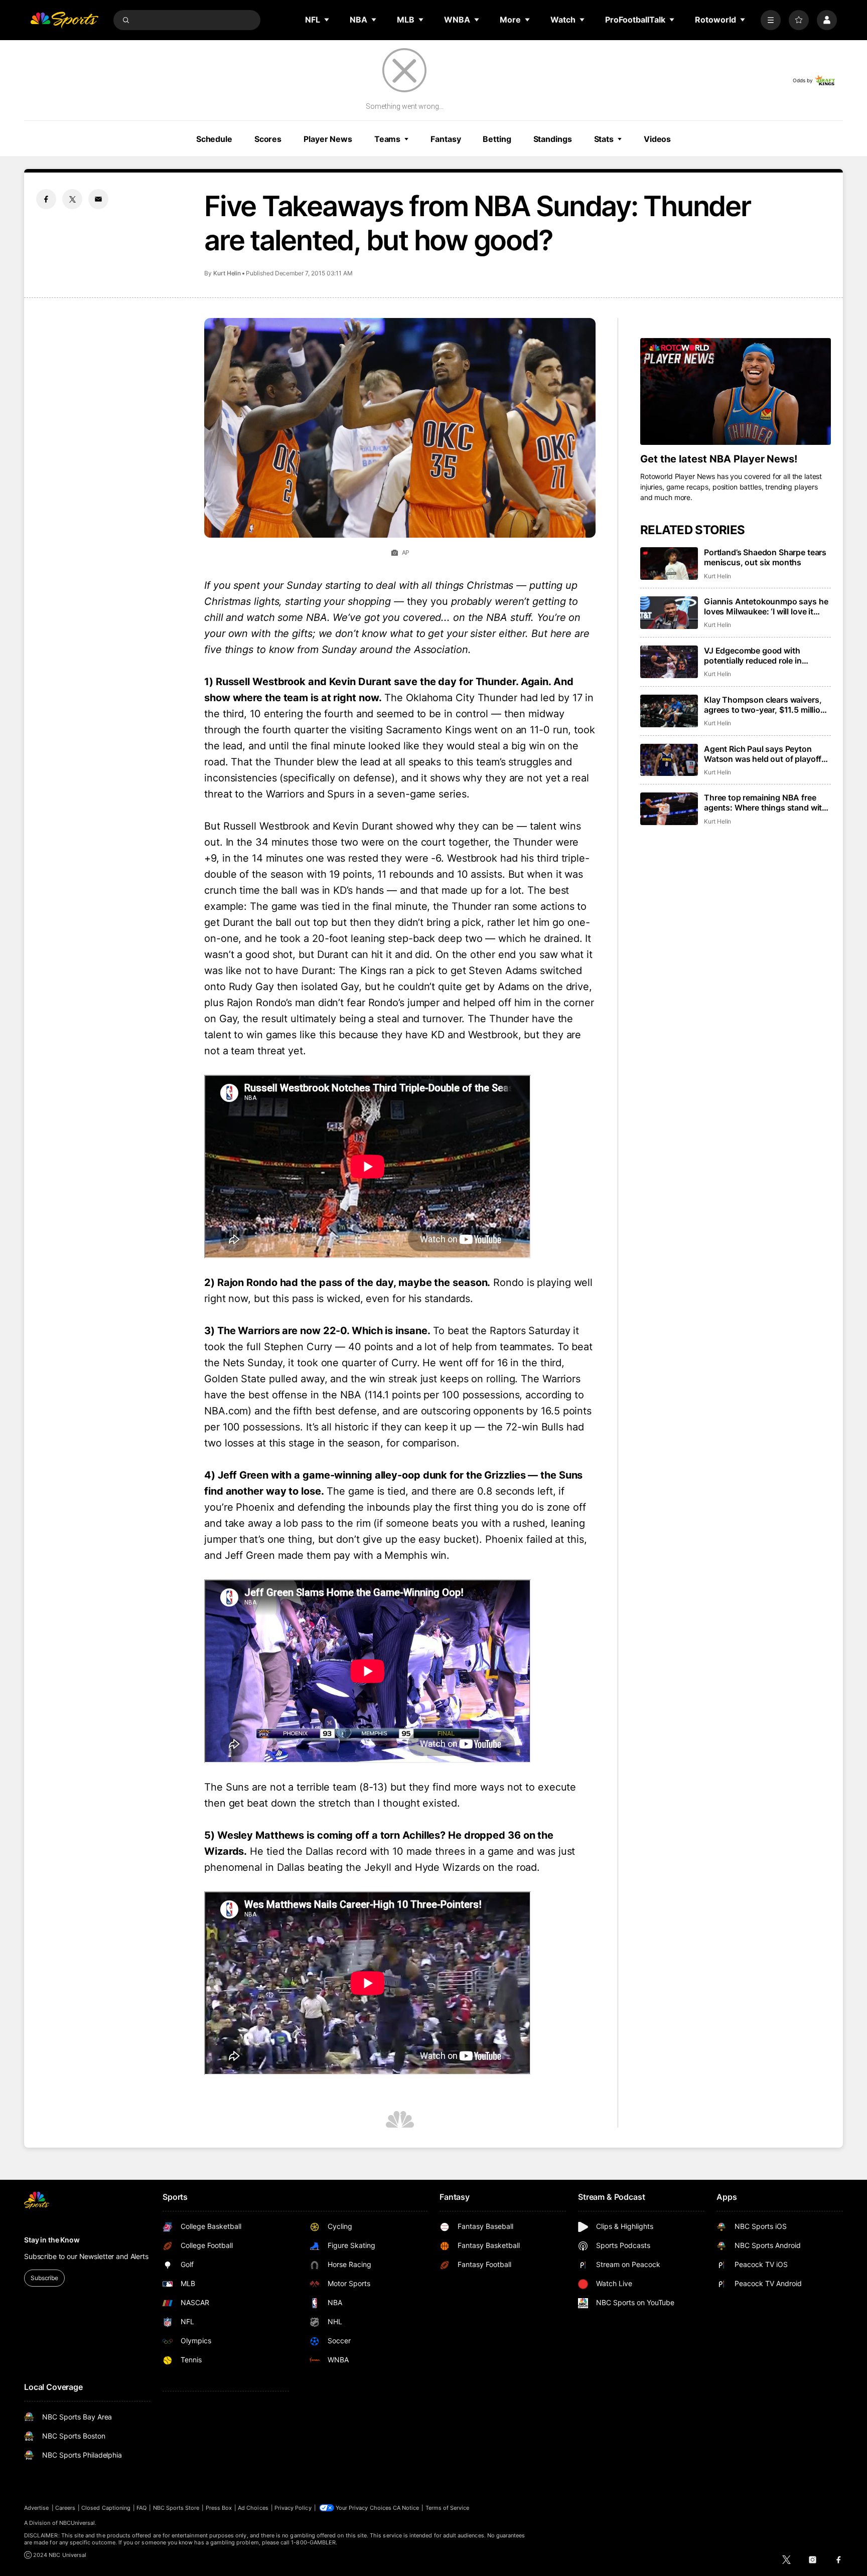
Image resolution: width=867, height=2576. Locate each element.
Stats (604, 139)
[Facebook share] (46, 199)
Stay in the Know (52, 2240)
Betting (497, 139)
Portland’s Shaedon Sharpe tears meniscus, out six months (765, 557)
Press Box (219, 2508)
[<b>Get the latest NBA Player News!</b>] (736, 392)
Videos (657, 139)
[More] (771, 20)
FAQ (141, 2508)
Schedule (214, 139)
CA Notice (406, 2508)
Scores (268, 139)
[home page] (64, 20)
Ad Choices (253, 2508)
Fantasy (446, 139)
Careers (65, 2508)
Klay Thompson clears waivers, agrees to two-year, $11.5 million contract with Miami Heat (765, 705)
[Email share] (98, 199)
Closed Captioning (106, 2508)
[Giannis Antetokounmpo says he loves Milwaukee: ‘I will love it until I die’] (669, 613)
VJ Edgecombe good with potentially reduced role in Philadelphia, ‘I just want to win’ (763, 656)
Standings (553, 139)
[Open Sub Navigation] (327, 20)
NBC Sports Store (176, 2508)
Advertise (37, 2508)
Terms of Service (448, 2508)
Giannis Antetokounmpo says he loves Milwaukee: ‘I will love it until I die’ (766, 606)
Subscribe (44, 2278)
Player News (328, 139)
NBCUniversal (77, 2523)
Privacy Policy (293, 2508)
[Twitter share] (72, 199)
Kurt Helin (227, 273)
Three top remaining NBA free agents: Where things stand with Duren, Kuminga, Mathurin (765, 802)
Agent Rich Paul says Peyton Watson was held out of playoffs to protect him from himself (765, 754)
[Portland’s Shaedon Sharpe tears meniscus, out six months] (669, 563)
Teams (387, 139)
